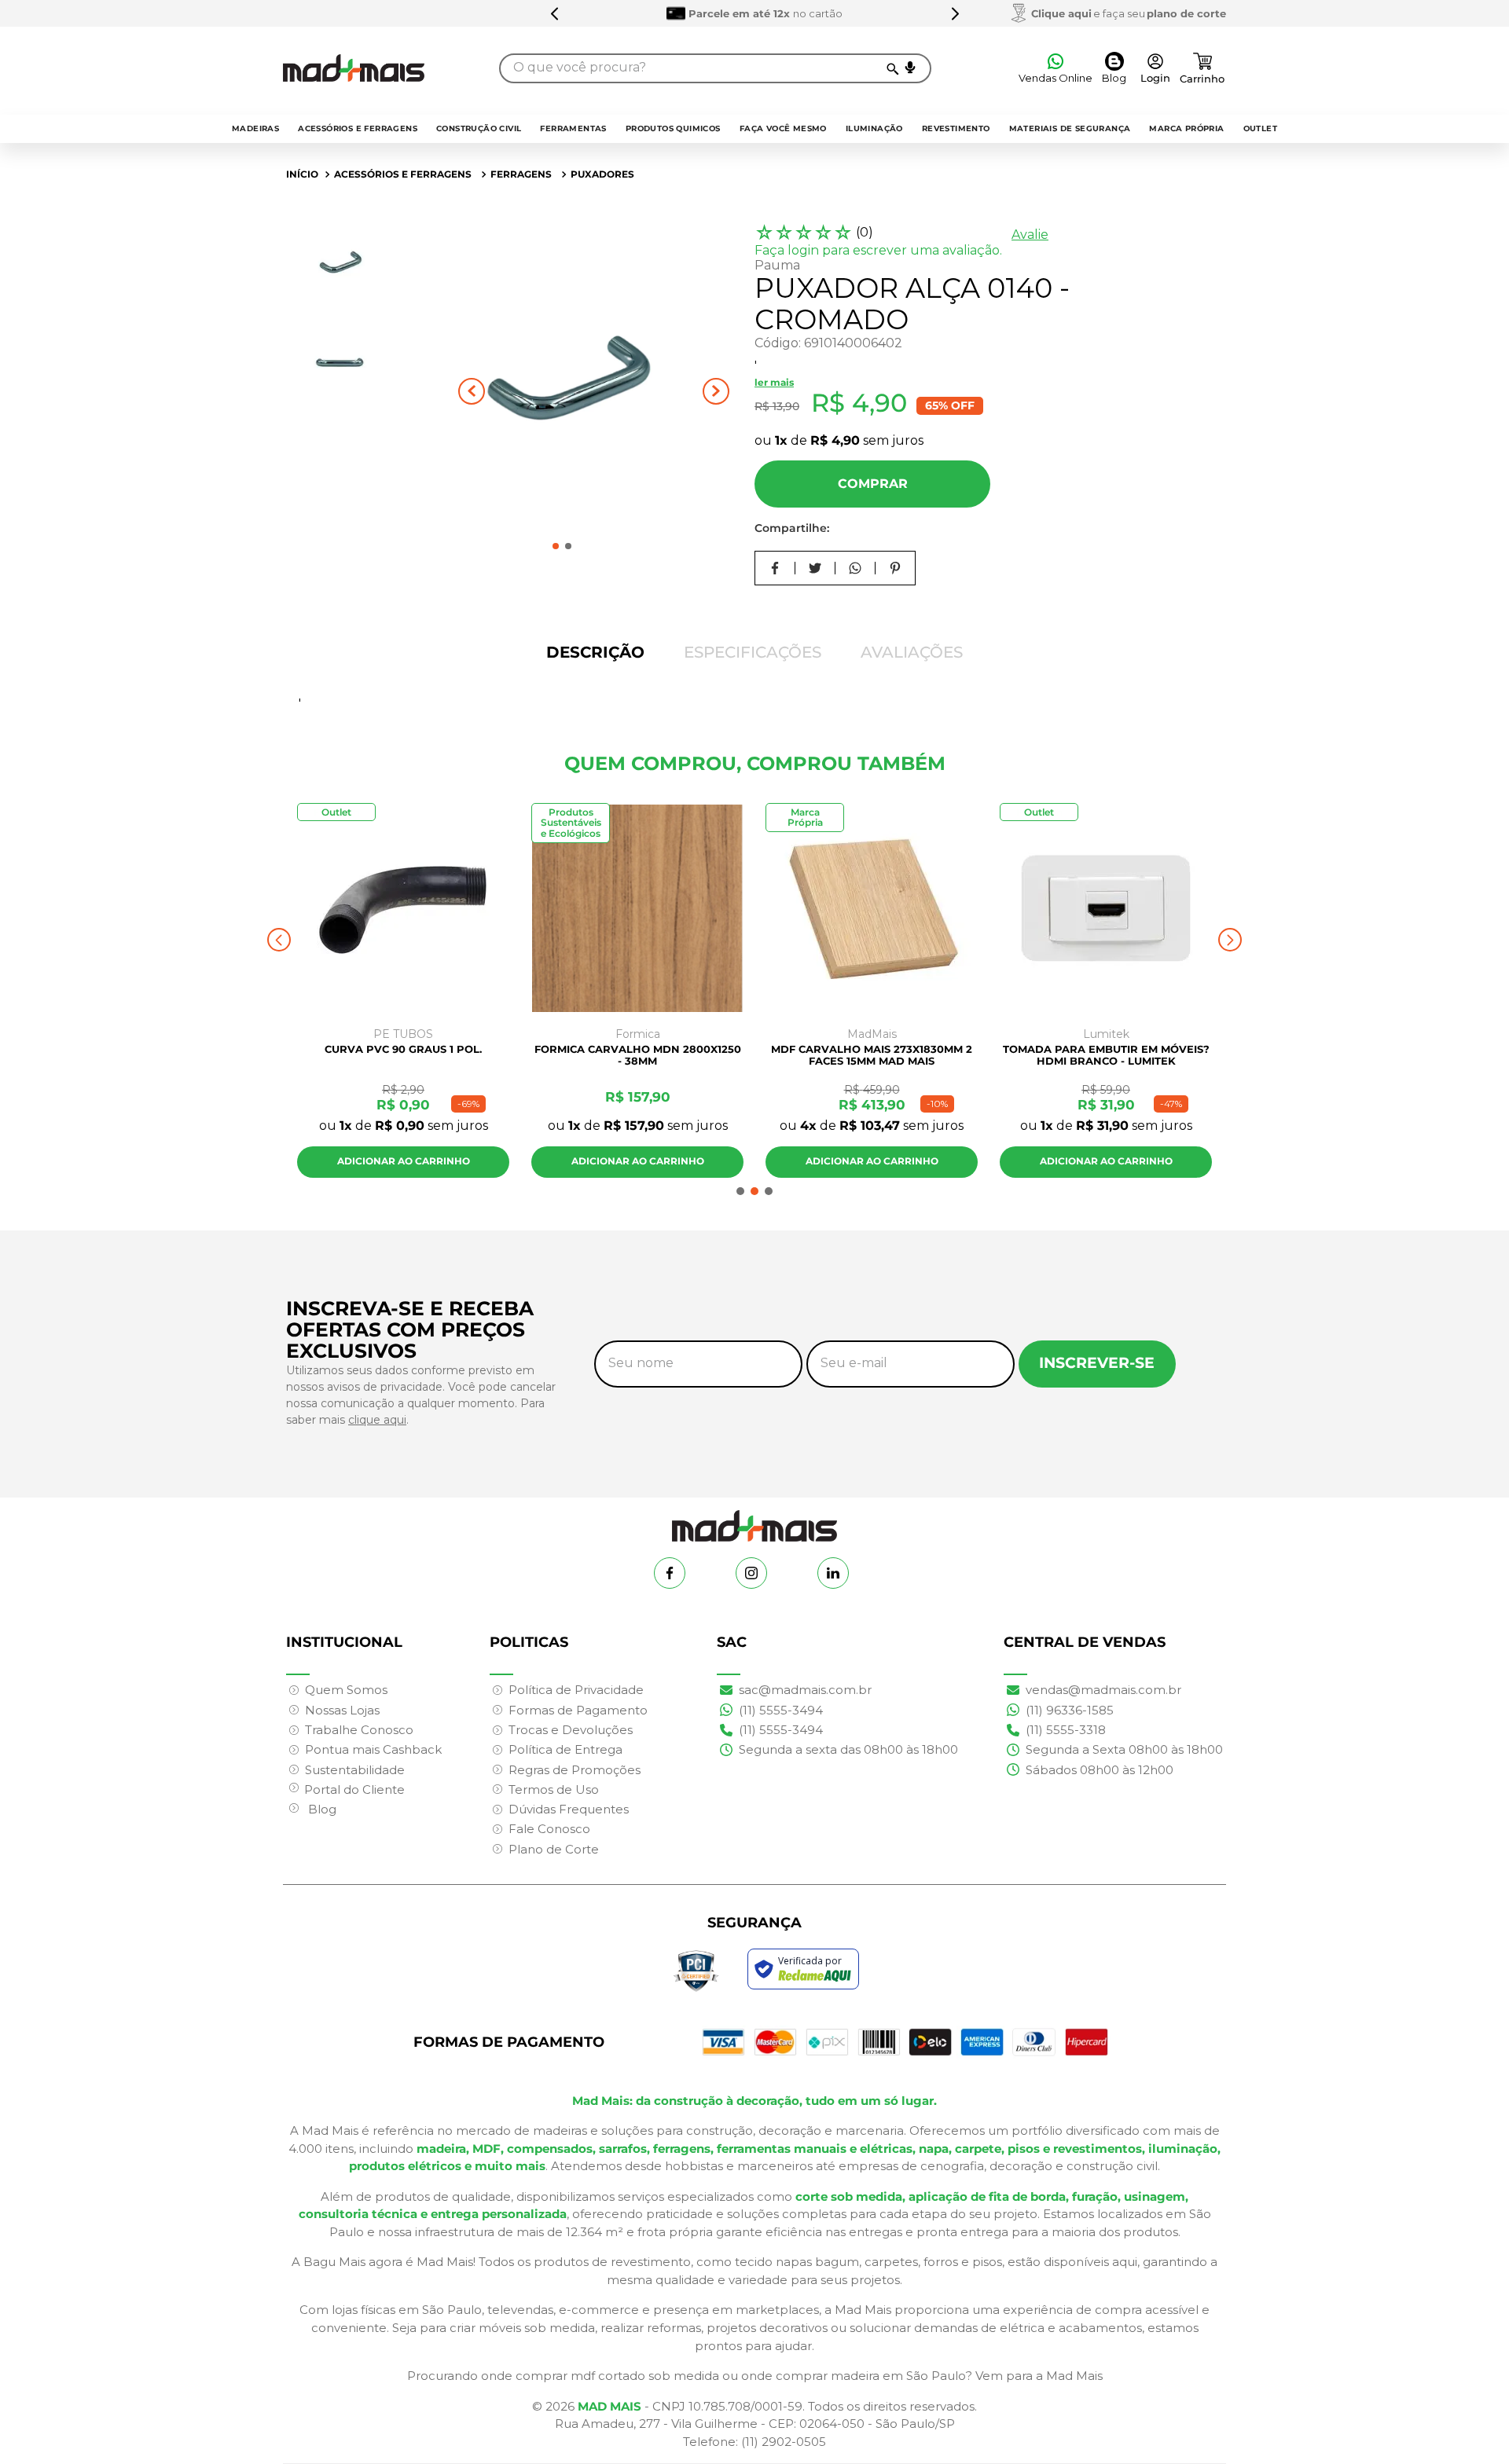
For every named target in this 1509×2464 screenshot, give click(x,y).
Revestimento (956, 128)
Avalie (1030, 235)
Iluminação (874, 128)
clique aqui (377, 1420)
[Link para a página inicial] (302, 174)
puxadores (602, 174)
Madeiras (255, 128)
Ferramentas (573, 128)
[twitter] (815, 568)
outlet (1260, 128)
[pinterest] (895, 568)
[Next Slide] (955, 13)
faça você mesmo (783, 128)
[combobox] (715, 68)
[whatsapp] (855, 568)
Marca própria (1186, 128)
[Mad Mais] (754, 1520)
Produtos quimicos (673, 128)
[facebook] (775, 568)
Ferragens (521, 174)
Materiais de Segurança (1070, 128)
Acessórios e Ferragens (358, 128)
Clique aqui (1061, 13)
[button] (910, 68)
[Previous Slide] (555, 13)
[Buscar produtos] (892, 68)
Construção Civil (479, 128)
